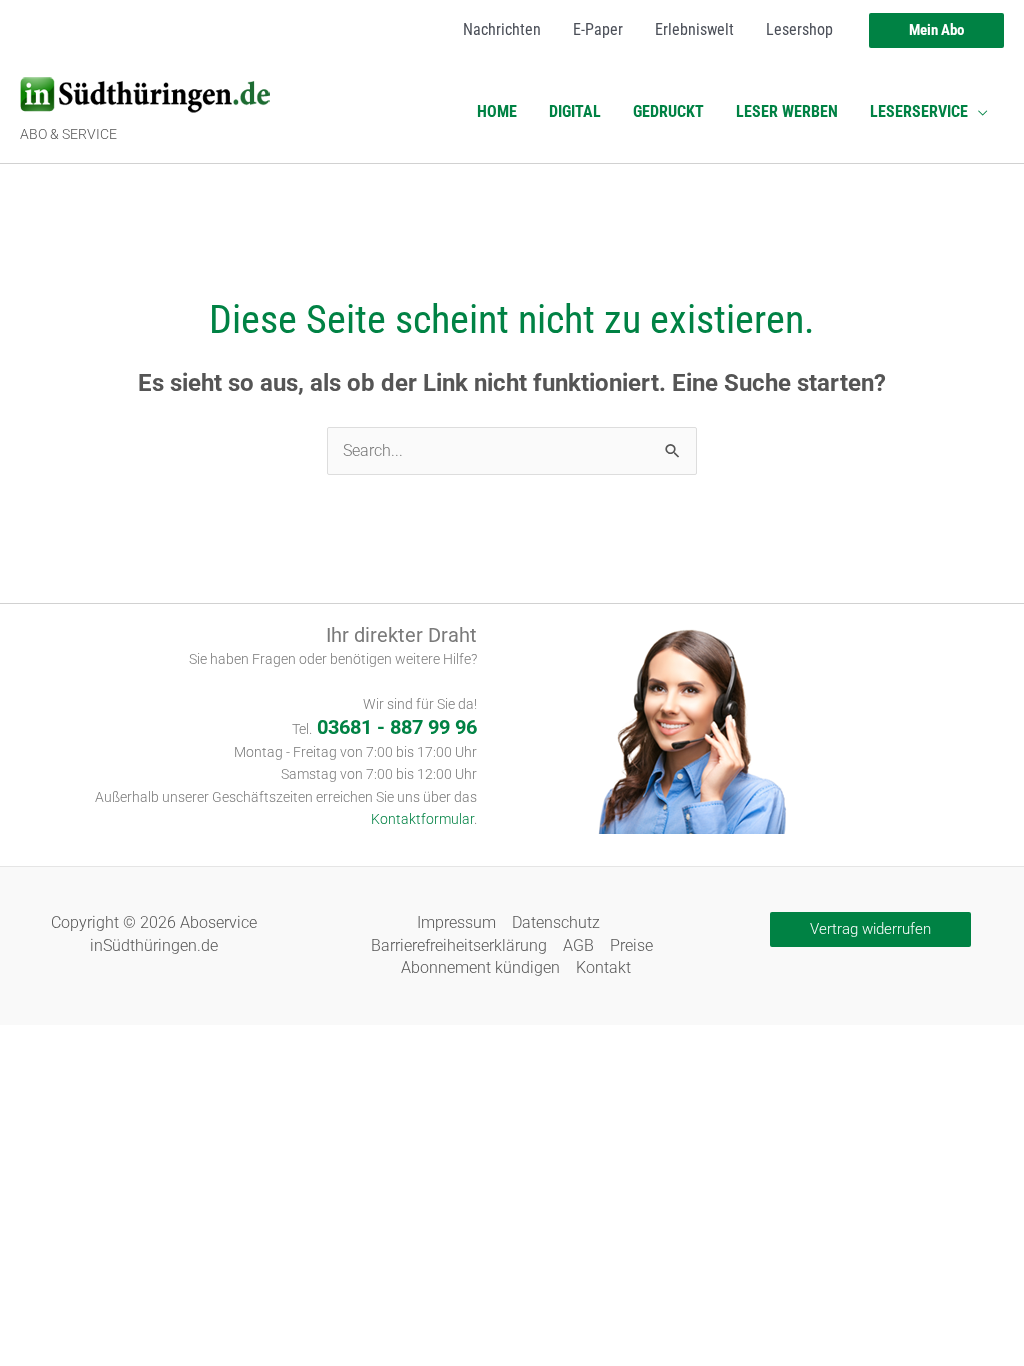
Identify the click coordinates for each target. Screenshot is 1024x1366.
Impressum (456, 922)
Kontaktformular (422, 819)
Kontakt (603, 967)
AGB (578, 945)
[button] (936, 30)
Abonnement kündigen (480, 967)
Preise (631, 945)
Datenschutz (556, 922)
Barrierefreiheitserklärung (459, 945)
